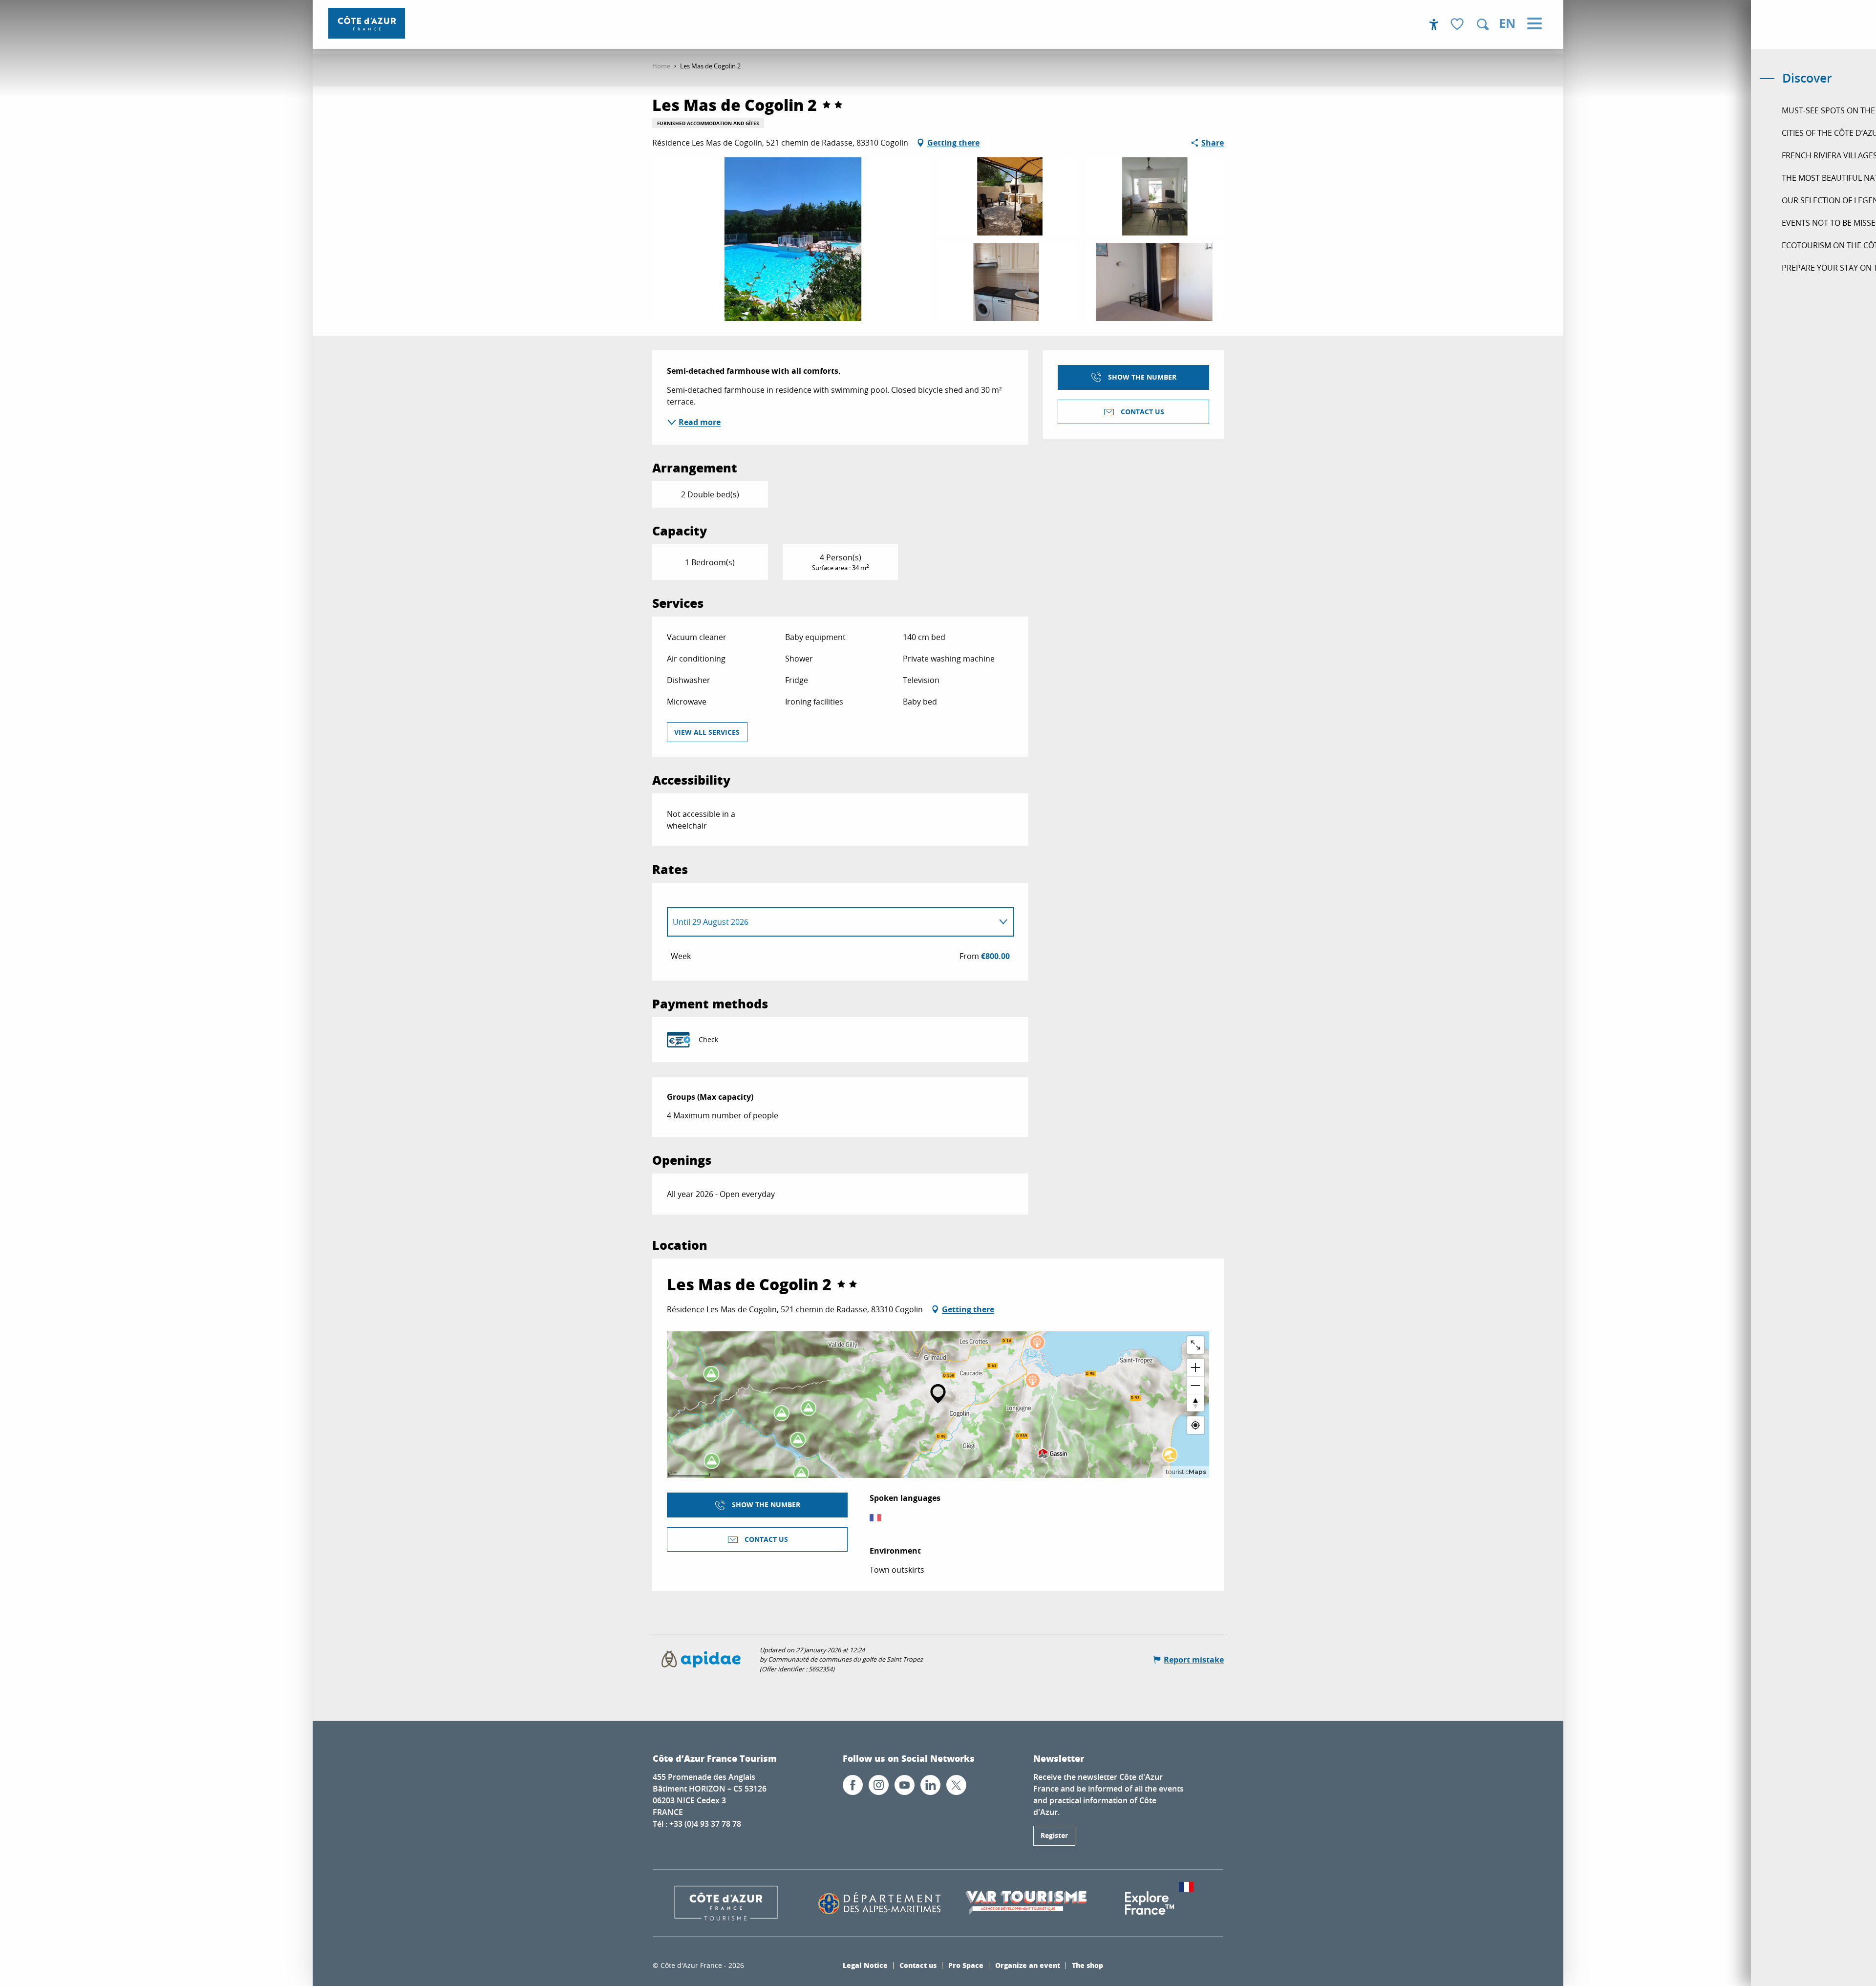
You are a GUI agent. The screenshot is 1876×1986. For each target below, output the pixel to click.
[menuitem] (367, 23)
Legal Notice (865, 1965)
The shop (1087, 1965)
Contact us (918, 1965)
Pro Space (966, 1965)
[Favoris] (1458, 25)
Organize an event (1028, 1965)
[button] (1483, 24)
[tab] (831, 922)
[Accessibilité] (1434, 24)
